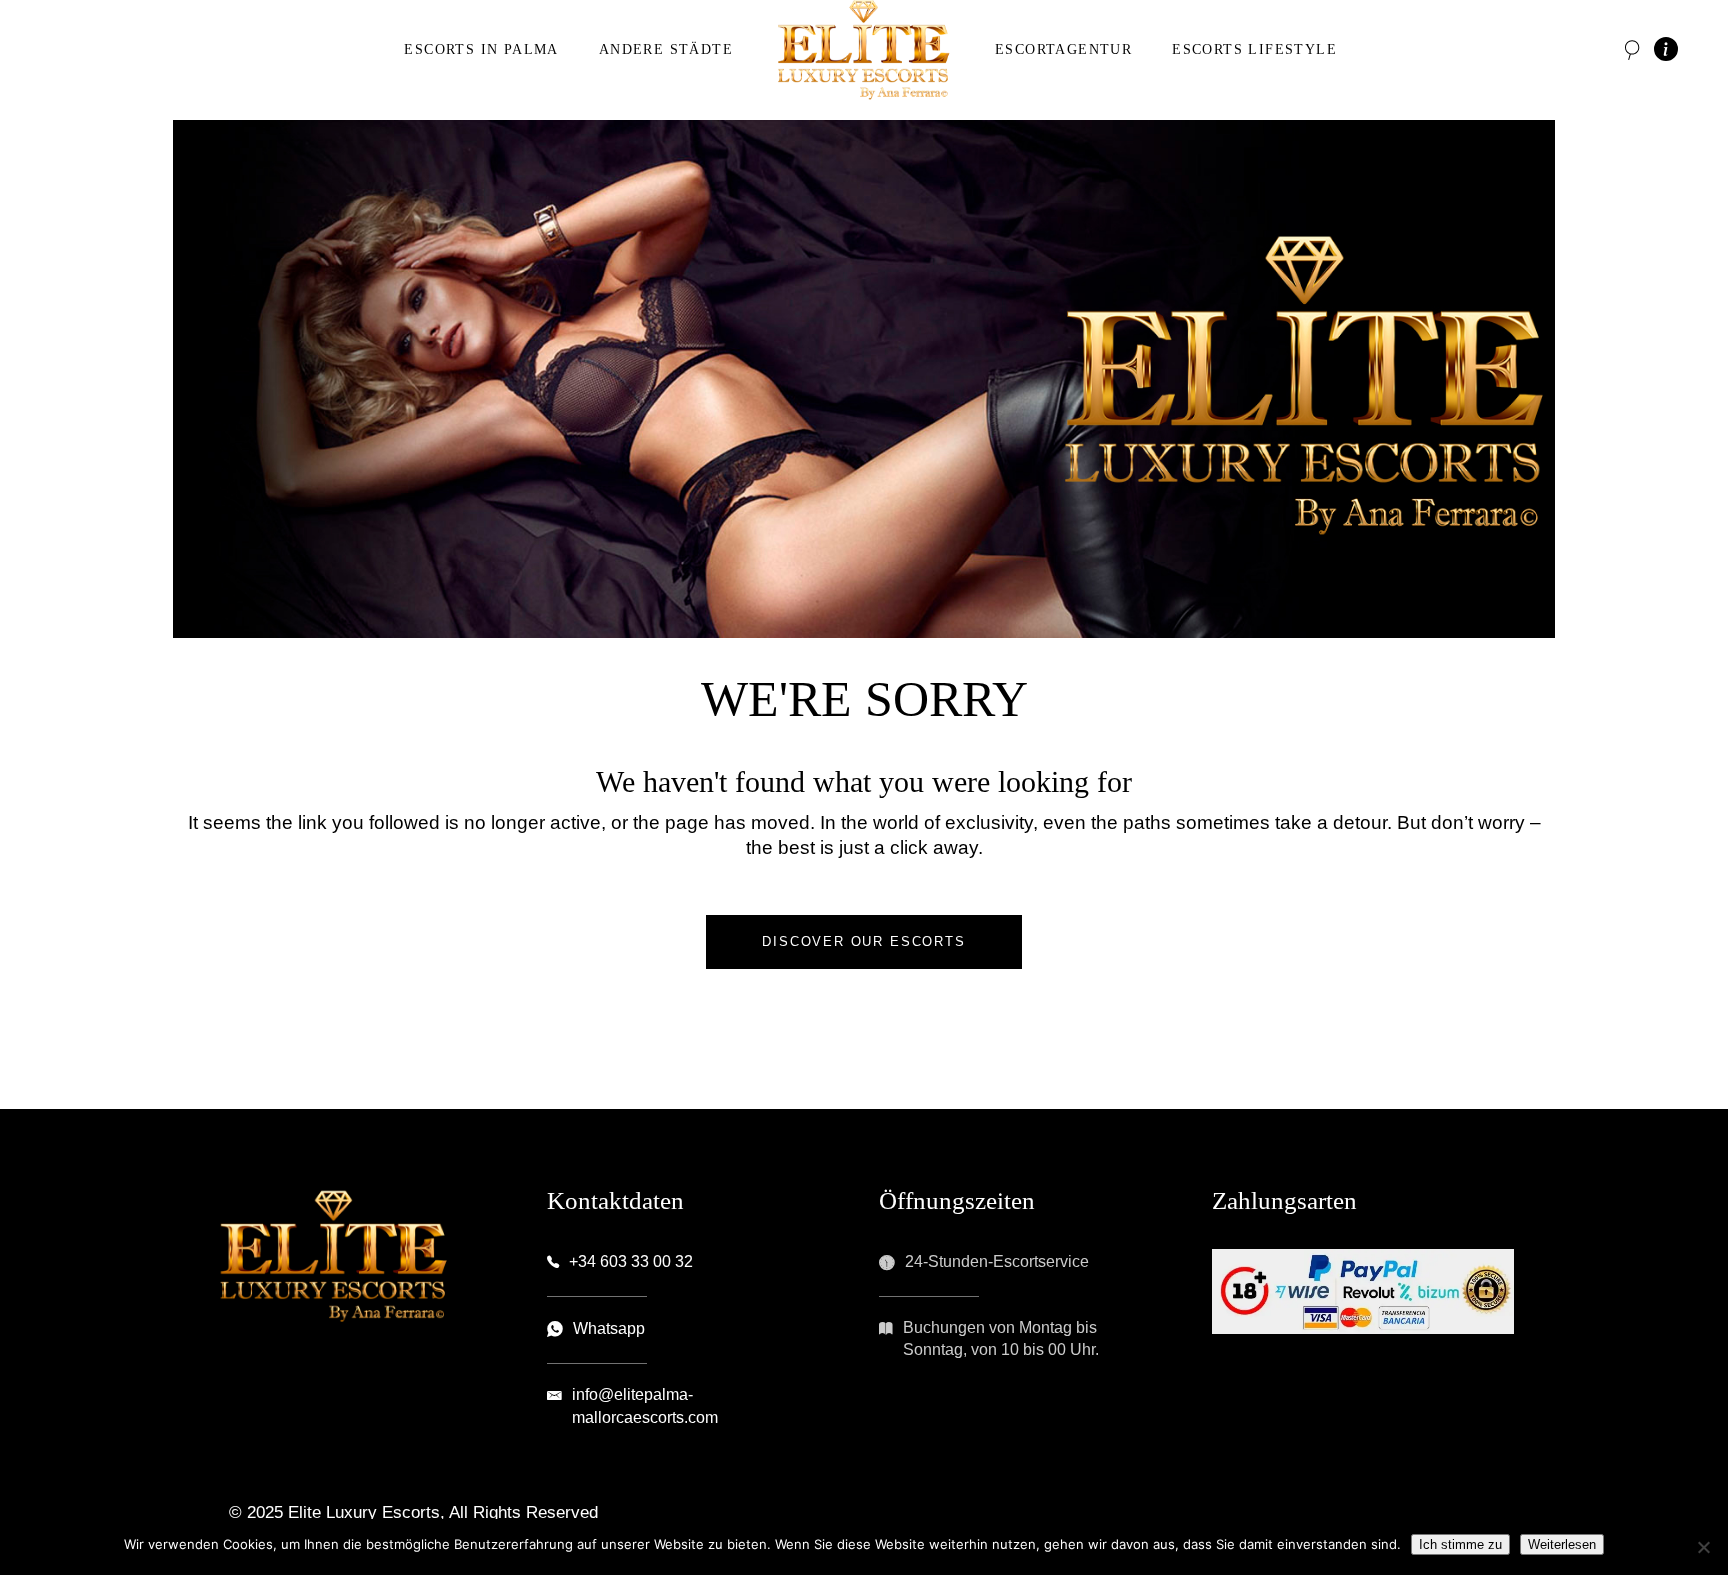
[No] (1703, 1547)
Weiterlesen (1562, 1544)
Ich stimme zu (1460, 1544)
